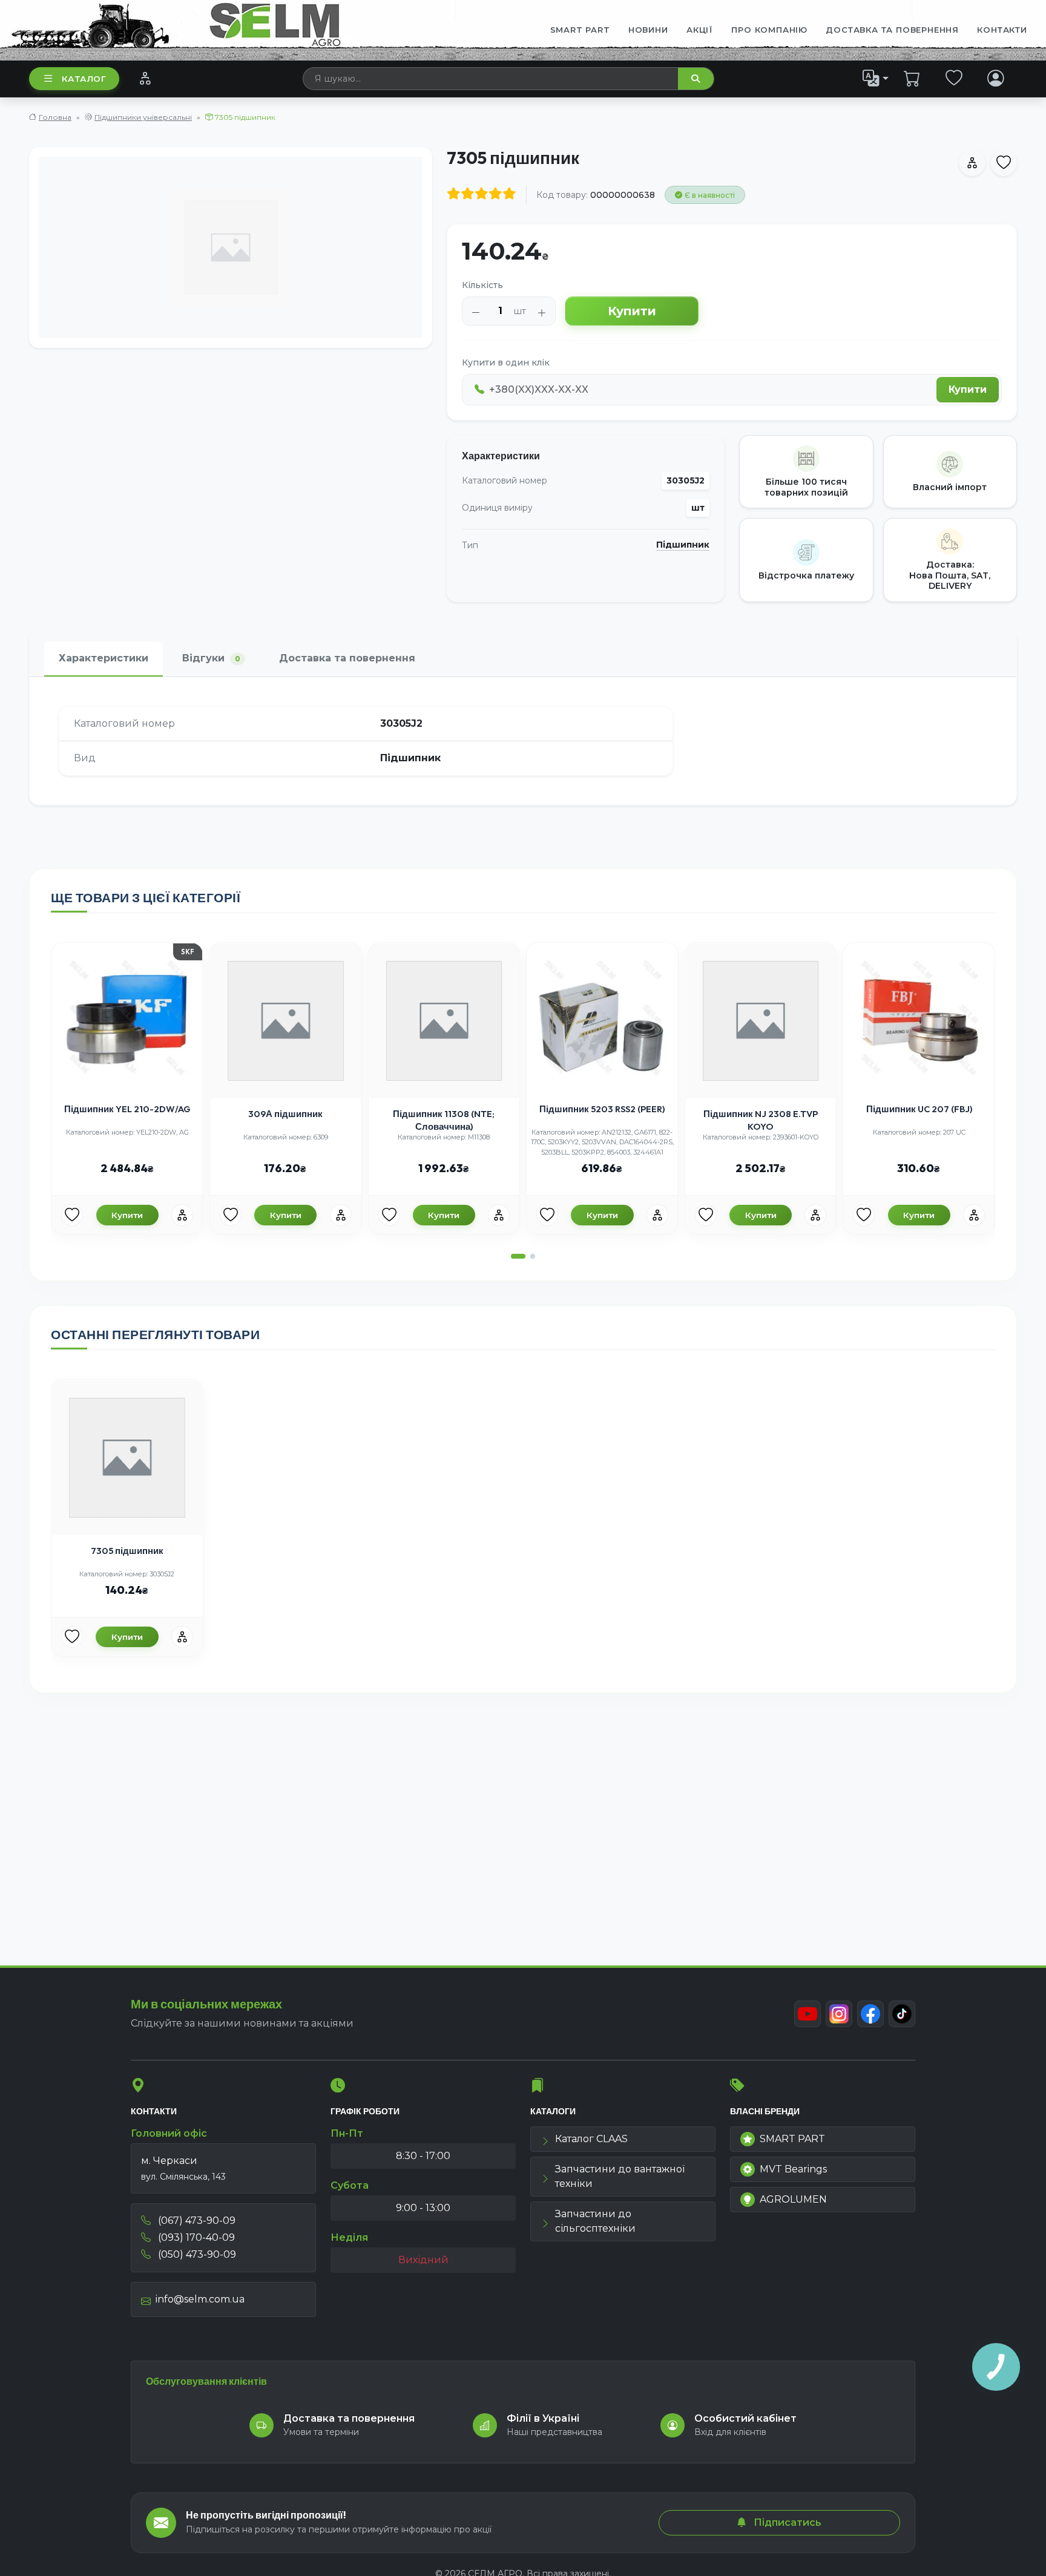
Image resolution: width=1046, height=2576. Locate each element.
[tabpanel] (523, 741)
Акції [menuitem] (700, 30)
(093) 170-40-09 (195, 2237)
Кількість (482, 285)
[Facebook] (870, 2014)
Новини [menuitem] (648, 30)
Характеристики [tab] (104, 658)
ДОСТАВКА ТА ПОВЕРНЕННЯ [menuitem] (892, 30)
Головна (55, 117)
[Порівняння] (145, 78)
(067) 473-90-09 (196, 2220)
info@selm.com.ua (200, 2299)
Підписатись (786, 2522)
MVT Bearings (793, 2169)
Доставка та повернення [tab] (347, 658)
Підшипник (683, 545)
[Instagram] (839, 2014)
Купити (632, 311)
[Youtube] (808, 2014)
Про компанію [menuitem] (769, 30)
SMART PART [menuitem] (580, 30)
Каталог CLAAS (591, 2139)
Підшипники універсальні (143, 117)
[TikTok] (902, 2014)
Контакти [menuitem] (1002, 30)
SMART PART (792, 2139)
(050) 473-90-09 (196, 2254)
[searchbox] (491, 79)
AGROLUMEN (793, 2199)
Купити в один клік (506, 362)
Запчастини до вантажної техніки (620, 2176)
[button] (518, 1256)
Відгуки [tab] (211, 658)
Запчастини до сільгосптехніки (595, 2221)
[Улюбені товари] (954, 78)
